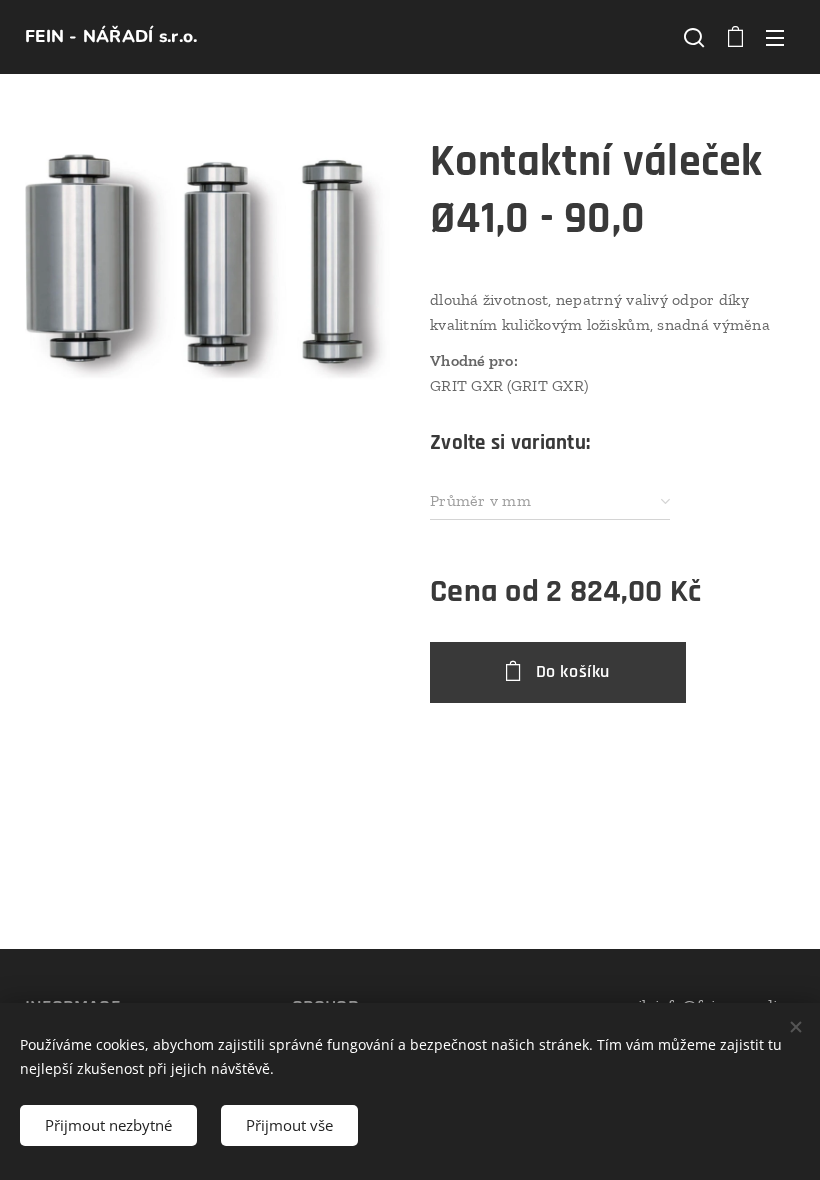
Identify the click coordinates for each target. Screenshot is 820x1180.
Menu (775, 37)
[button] (694, 37)
